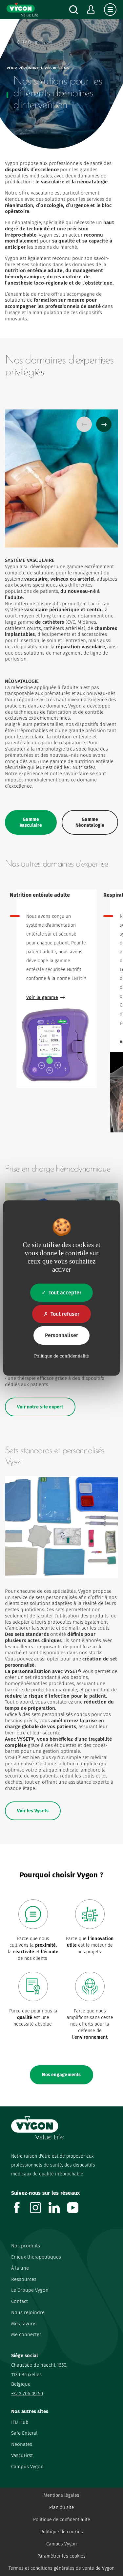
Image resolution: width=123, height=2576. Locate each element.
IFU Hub (20, 2422)
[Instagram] (39, 2211)
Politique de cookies (62, 2532)
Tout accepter (65, 1293)
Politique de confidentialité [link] (61, 1356)
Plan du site (62, 2507)
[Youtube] (77, 2211)
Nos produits (26, 2246)
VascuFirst (22, 2455)
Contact (20, 2301)
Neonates (22, 2444)
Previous (84, 424)
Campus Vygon (27, 2467)
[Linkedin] (58, 2211)
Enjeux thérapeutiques (36, 2257)
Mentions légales (61, 2495)
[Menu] (110, 10)
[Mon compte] (91, 10)
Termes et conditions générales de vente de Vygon (61, 2568)
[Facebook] (20, 2211)
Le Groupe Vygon (30, 2290)
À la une (20, 2268)
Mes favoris (24, 2324)
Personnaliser (61, 1335)
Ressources (24, 2279)
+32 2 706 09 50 (27, 2394)
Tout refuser (65, 1314)
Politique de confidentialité (62, 2520)
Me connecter (26, 2334)
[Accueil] (22, 10)
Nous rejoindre (28, 2312)
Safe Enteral (24, 2433)
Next (104, 424)
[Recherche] (74, 10)
